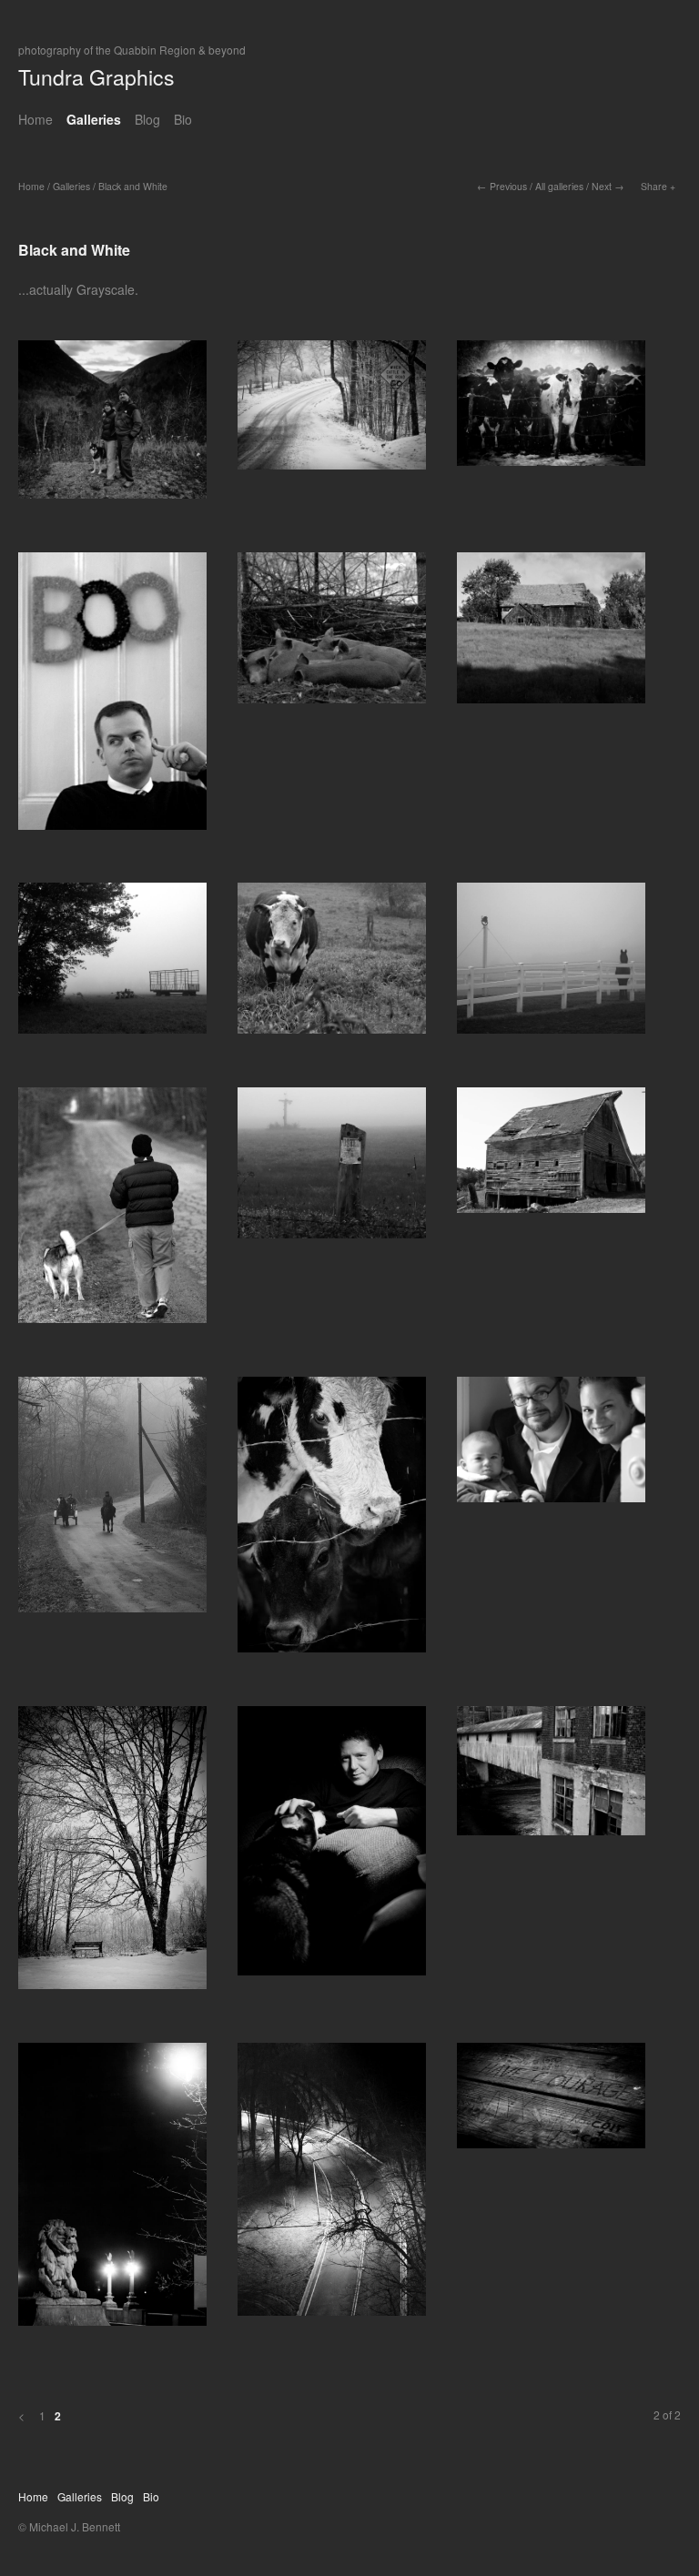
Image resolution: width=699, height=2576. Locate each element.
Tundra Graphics (96, 77)
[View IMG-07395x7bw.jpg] (112, 697)
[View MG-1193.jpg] (332, 411)
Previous (508, 186)
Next (602, 186)
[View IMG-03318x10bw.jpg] (551, 965)
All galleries (559, 186)
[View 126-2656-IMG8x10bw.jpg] (332, 965)
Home (35, 119)
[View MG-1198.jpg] (112, 1854)
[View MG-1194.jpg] (551, 409)
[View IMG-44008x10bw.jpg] (332, 634)
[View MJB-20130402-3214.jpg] (112, 2191)
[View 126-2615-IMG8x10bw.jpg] (332, 1169)
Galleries (94, 119)
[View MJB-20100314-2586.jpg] (551, 1777)
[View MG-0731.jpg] (332, 1847)
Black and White (133, 186)
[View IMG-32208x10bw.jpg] (112, 1212)
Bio (183, 119)
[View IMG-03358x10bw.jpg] (112, 1501)
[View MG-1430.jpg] (551, 1157)
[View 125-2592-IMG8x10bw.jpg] (112, 965)
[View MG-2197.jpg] (551, 2102)
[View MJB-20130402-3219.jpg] (332, 2186)
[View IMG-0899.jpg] (551, 1446)
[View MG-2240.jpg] (112, 426)
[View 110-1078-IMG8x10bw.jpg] (551, 634)
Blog (147, 119)
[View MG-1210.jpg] (332, 1521)
